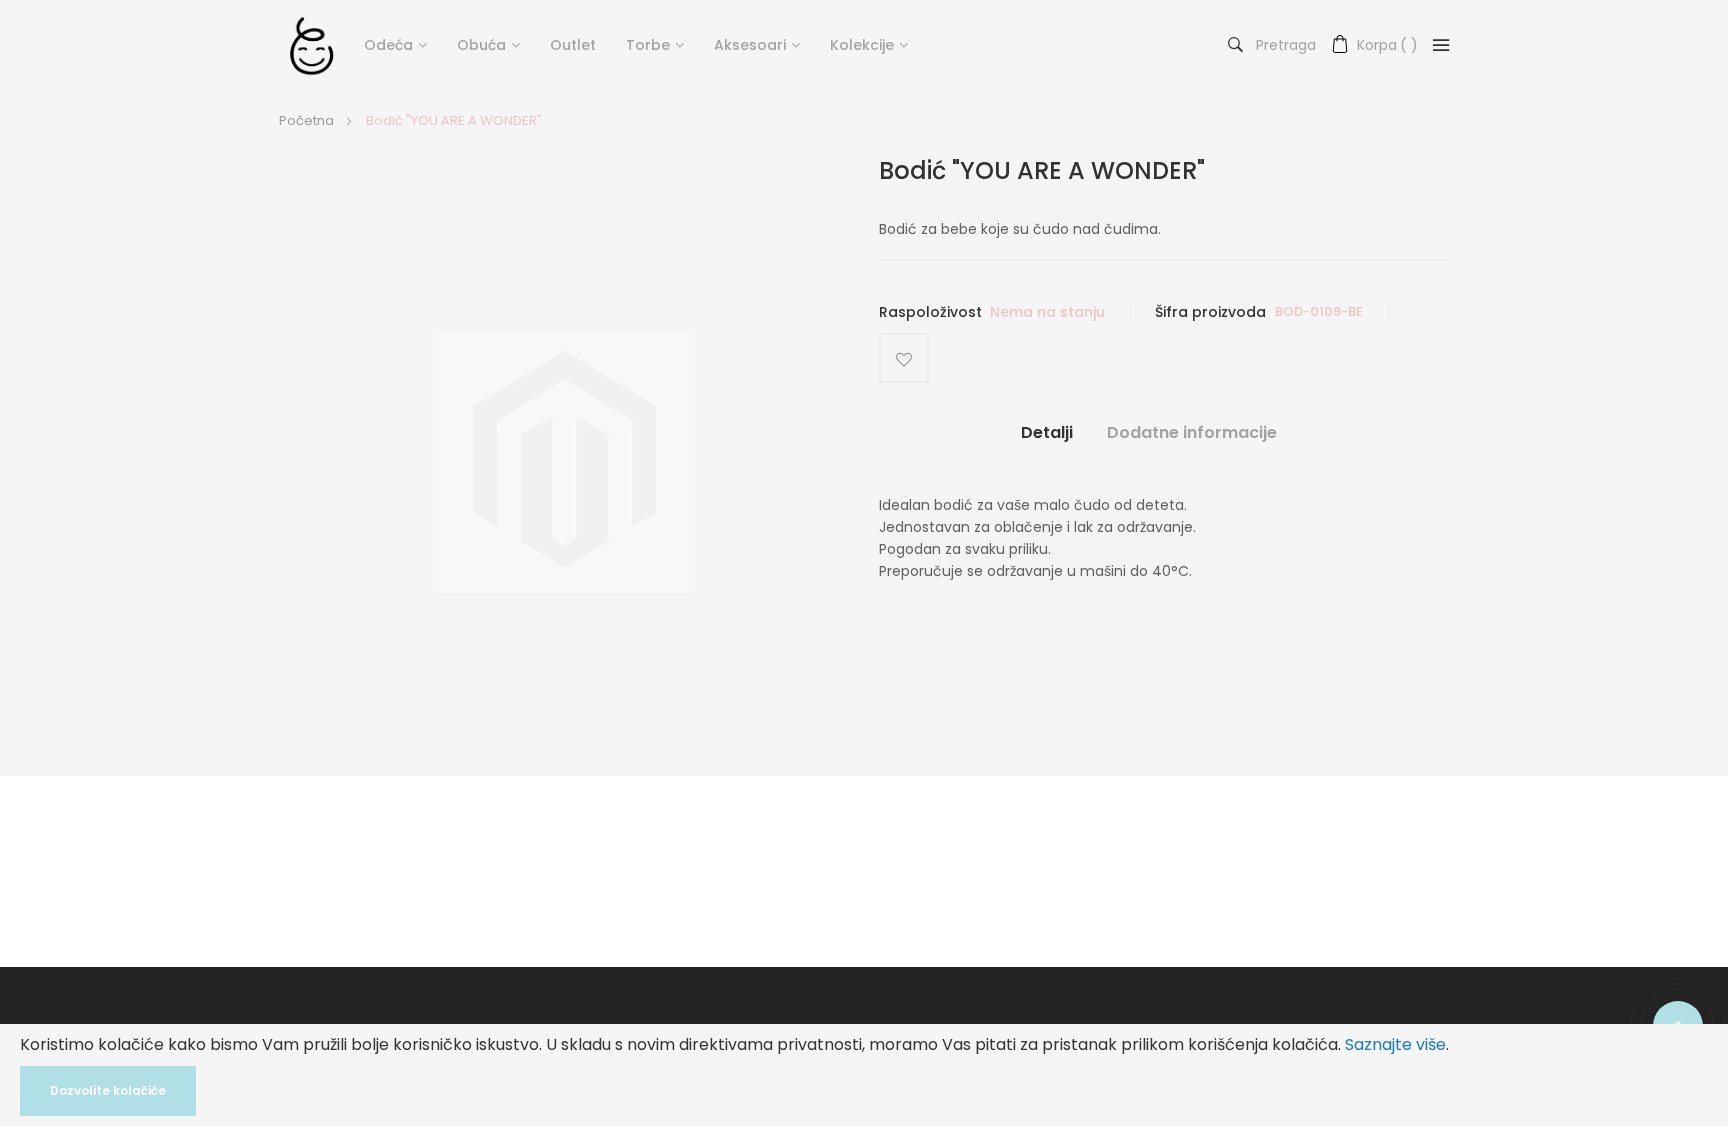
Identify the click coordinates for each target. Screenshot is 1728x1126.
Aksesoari (750, 45)
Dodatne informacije (1192, 433)
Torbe (648, 45)
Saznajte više (1395, 1044)
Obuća (481, 45)
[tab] (1047, 440)
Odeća (388, 45)
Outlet (573, 45)
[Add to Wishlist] (904, 358)
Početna (306, 120)
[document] (864, 1075)
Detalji (1047, 433)
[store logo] (311, 45)
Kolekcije (862, 45)
